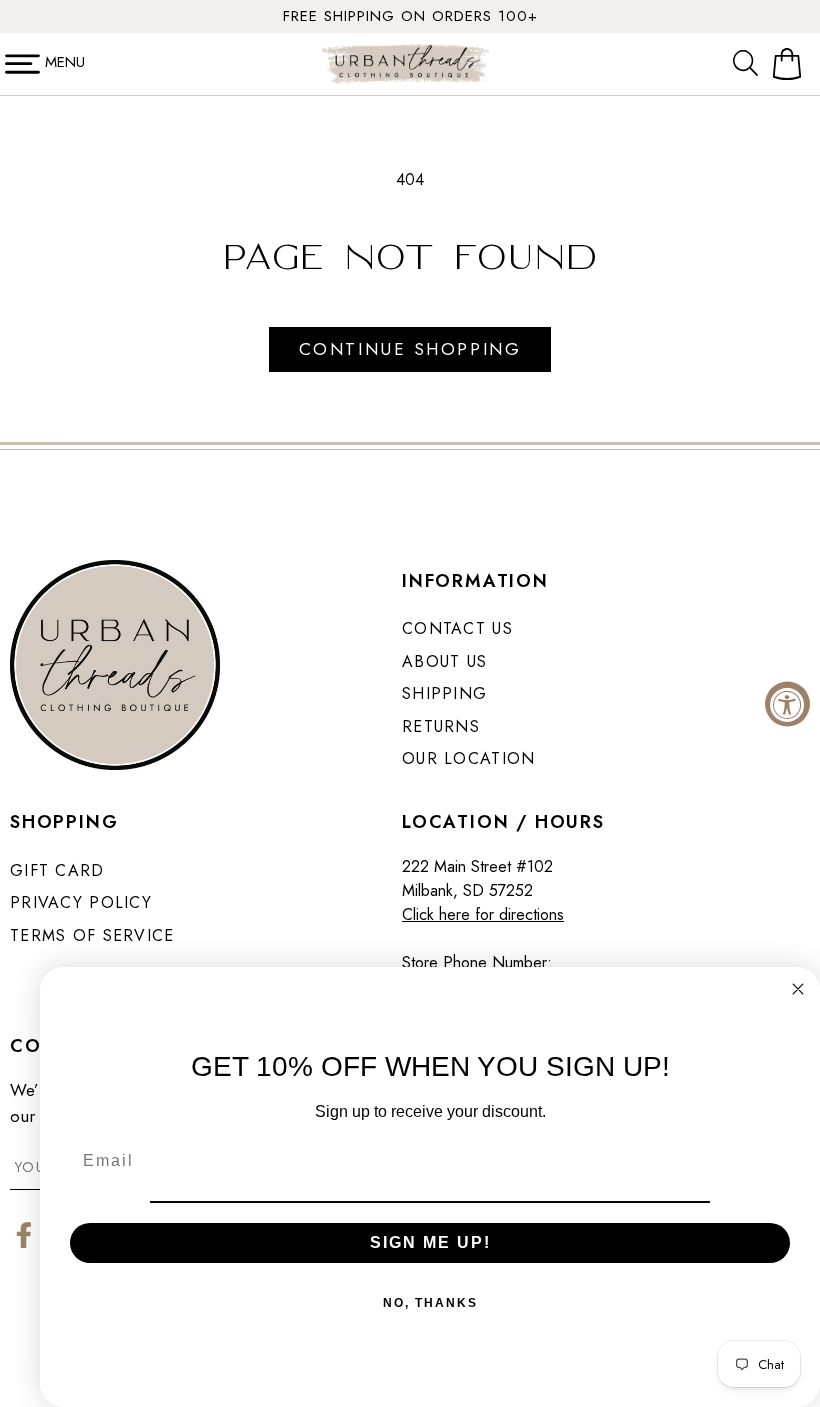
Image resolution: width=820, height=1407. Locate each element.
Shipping (444, 693)
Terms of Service (92, 935)
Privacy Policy (81, 902)
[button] (750, 64)
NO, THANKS (430, 1303)
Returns (441, 726)
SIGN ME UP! (430, 1242)
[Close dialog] (798, 989)
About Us (444, 661)
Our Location (468, 758)
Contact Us (457, 628)
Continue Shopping (410, 349)
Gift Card (57, 870)
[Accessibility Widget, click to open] (787, 703)
